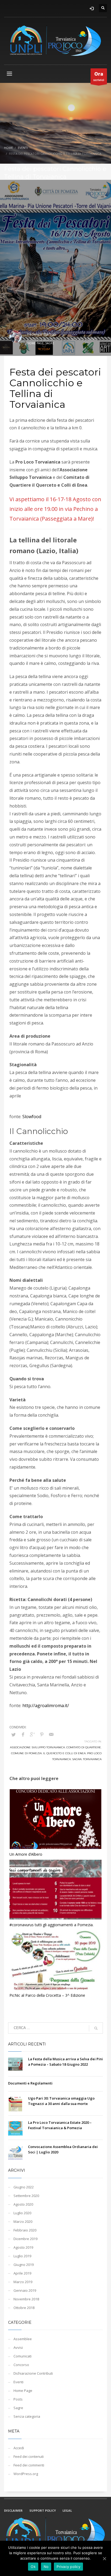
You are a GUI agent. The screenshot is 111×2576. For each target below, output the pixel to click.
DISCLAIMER (13, 2510)
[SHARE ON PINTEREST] (42, 1734)
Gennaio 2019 (25, 2290)
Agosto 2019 (23, 2247)
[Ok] (104, 2559)
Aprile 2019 (22, 2273)
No (46, 2567)
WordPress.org (26, 2474)
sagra (77, 1759)
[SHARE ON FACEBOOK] (23, 1734)
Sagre (50, 343)
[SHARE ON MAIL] (51, 1734)
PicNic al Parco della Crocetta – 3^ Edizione (47, 1995)
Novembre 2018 (26, 2299)
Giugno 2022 (24, 2187)
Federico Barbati (42, 334)
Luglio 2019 (22, 2256)
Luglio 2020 (22, 2213)
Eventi (23, 148)
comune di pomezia (26, 1753)
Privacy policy (68, 2567)
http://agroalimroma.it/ (46, 1705)
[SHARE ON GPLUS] (32, 1734)
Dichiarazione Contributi (33, 2373)
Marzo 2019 (23, 2282)
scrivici (99, 76)
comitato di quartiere (84, 1747)
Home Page (35, 343)
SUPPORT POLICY (43, 2510)
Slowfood (32, 1117)
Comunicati (22, 2356)
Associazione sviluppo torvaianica (37, 1747)
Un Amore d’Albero (26, 1854)
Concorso (21, 2365)
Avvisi (18, 2347)
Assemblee (23, 2339)
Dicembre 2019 (25, 2239)
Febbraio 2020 (25, 2230)
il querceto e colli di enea (64, 1753)
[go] (96, 2028)
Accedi (19, 2448)
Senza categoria (27, 2416)
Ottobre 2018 (24, 2308)
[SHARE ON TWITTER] (13, 1735)
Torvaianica (92, 1759)
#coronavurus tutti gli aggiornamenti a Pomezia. (51, 1925)
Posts (18, 2399)
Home (8, 148)
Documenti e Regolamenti (30, 2083)
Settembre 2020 (26, 2196)
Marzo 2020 (23, 2221)
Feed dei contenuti (29, 2456)
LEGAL (67, 2510)
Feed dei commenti (29, 2465)
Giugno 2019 (24, 2265)
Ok (33, 2567)
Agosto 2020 (23, 2204)
